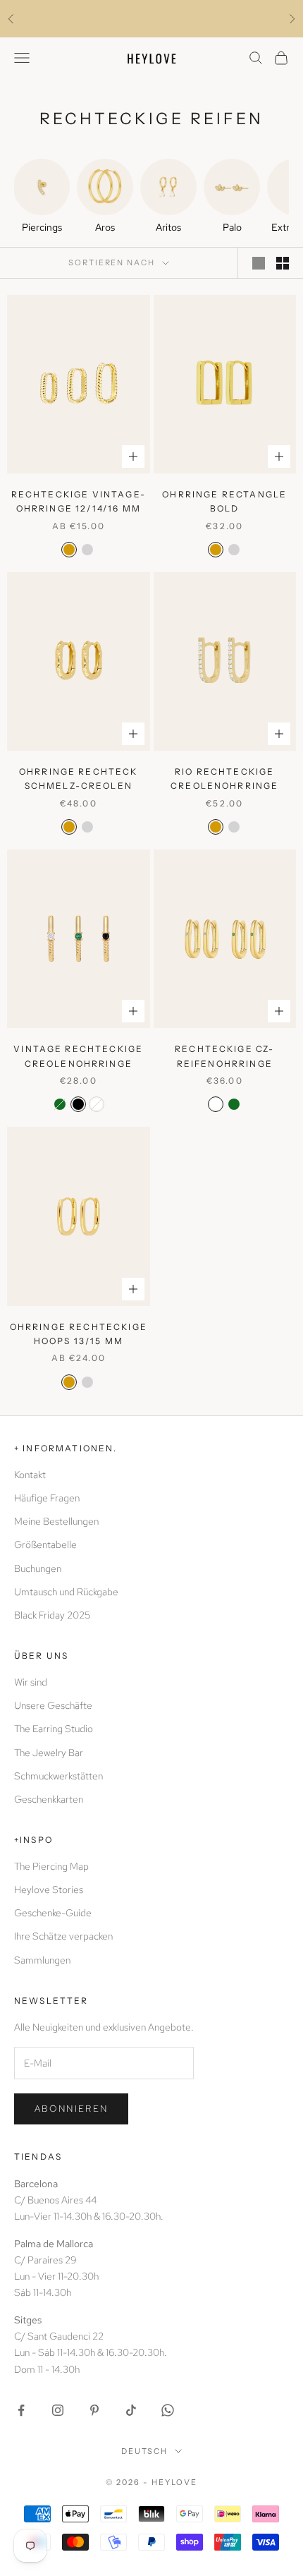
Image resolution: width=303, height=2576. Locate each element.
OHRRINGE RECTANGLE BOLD (224, 501)
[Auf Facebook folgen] (21, 2410)
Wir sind (31, 1682)
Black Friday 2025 (52, 1615)
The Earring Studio (54, 1729)
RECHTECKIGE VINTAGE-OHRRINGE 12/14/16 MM (79, 501)
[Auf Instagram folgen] (58, 2410)
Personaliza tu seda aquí (151, 18)
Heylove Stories (49, 1889)
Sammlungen (42, 1960)
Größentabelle (45, 1544)
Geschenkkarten (49, 1799)
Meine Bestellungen (56, 1521)
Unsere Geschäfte (53, 1705)
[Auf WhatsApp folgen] (168, 2410)
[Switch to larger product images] (259, 263)
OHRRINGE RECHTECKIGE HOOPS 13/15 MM (79, 1334)
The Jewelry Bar (49, 1753)
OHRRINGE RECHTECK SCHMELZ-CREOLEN (79, 779)
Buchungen (38, 1568)
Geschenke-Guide (53, 1913)
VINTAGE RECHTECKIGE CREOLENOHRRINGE (78, 1056)
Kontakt (30, 1475)
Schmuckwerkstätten (58, 1776)
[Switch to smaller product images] (283, 263)
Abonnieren (71, 2109)
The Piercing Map (51, 1866)
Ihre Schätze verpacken (63, 1936)
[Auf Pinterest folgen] (94, 2410)
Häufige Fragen (47, 1498)
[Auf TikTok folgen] (131, 2410)
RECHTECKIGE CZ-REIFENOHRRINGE (224, 1056)
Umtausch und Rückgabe (66, 1592)
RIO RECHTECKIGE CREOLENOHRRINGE (224, 779)
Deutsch (145, 2451)
